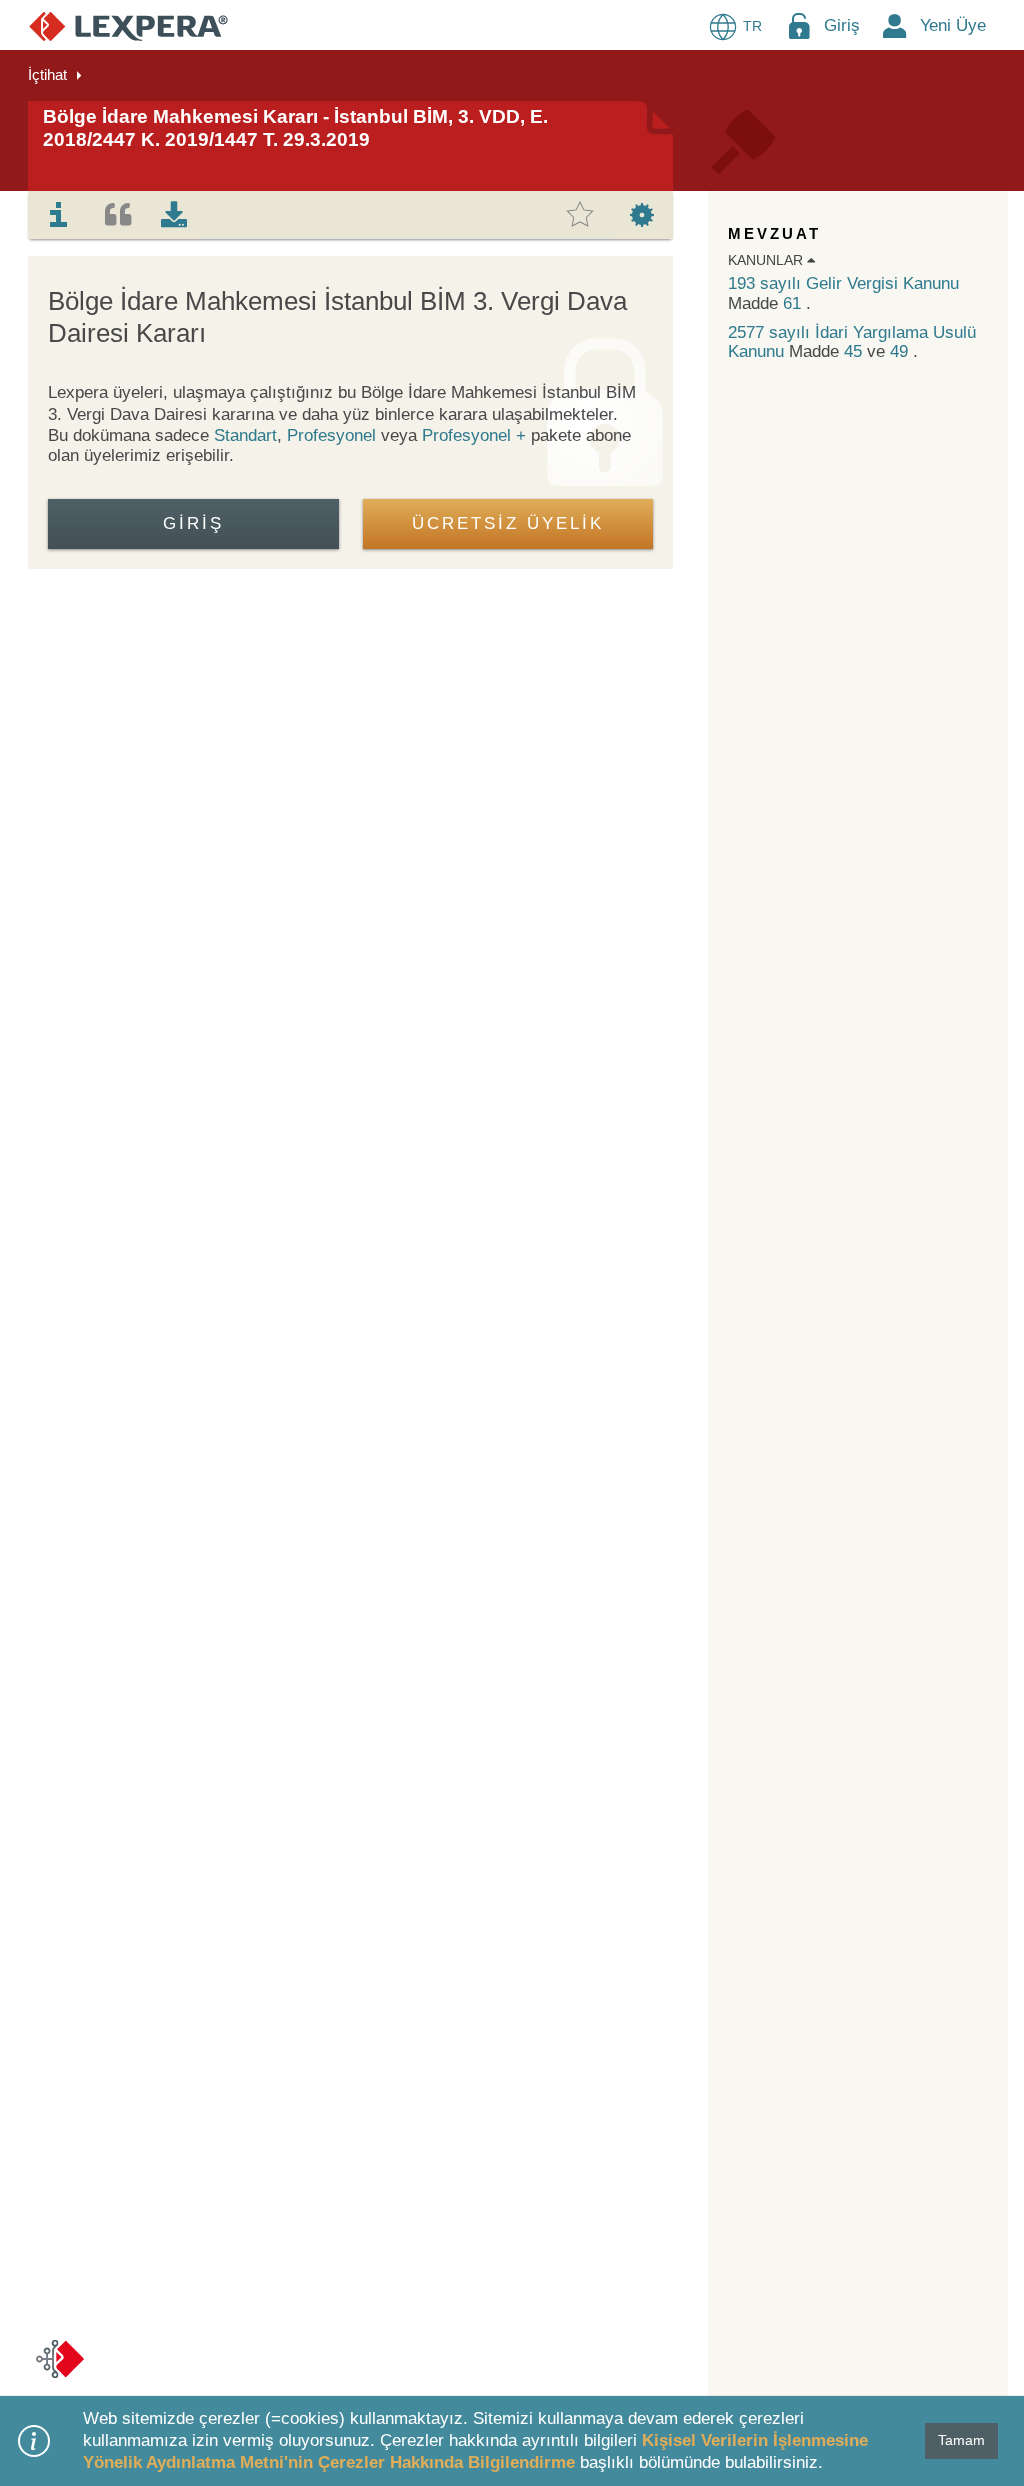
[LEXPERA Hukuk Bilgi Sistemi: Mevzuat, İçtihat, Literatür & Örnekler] (128, 25)
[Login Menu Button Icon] (799, 25)
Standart (245, 435)
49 (901, 351)
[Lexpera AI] (60, 2359)
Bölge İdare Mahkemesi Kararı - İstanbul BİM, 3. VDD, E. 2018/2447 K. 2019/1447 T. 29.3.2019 (295, 128)
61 (794, 303)
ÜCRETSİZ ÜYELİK (508, 523)
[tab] (59, 215)
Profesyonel (331, 435)
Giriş (842, 25)
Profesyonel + (476, 435)
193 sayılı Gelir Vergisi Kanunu (843, 283)
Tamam (961, 2440)
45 (855, 351)
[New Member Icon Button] (895, 25)
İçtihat (47, 74)
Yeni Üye (953, 25)
